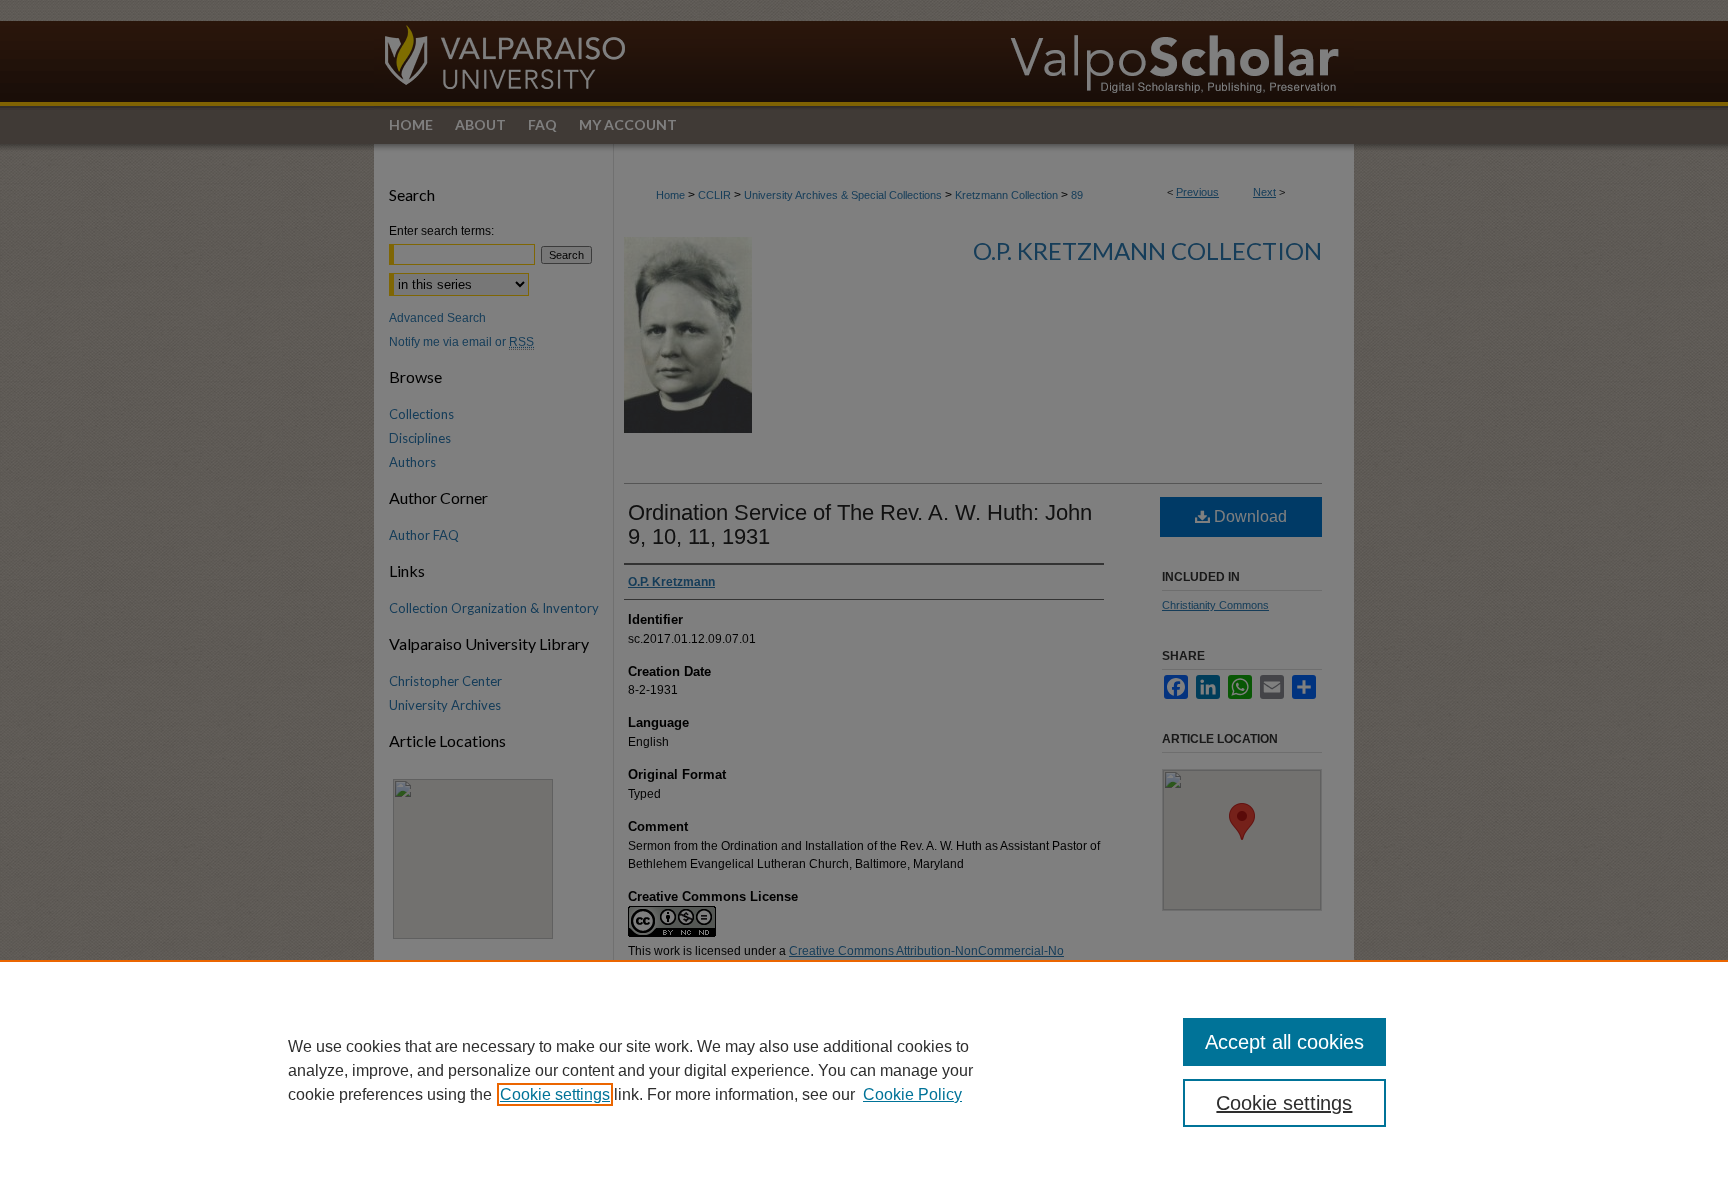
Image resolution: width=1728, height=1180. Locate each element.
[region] (864, 1070)
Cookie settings (555, 1094)
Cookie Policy (912, 1094)
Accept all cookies (1284, 1042)
